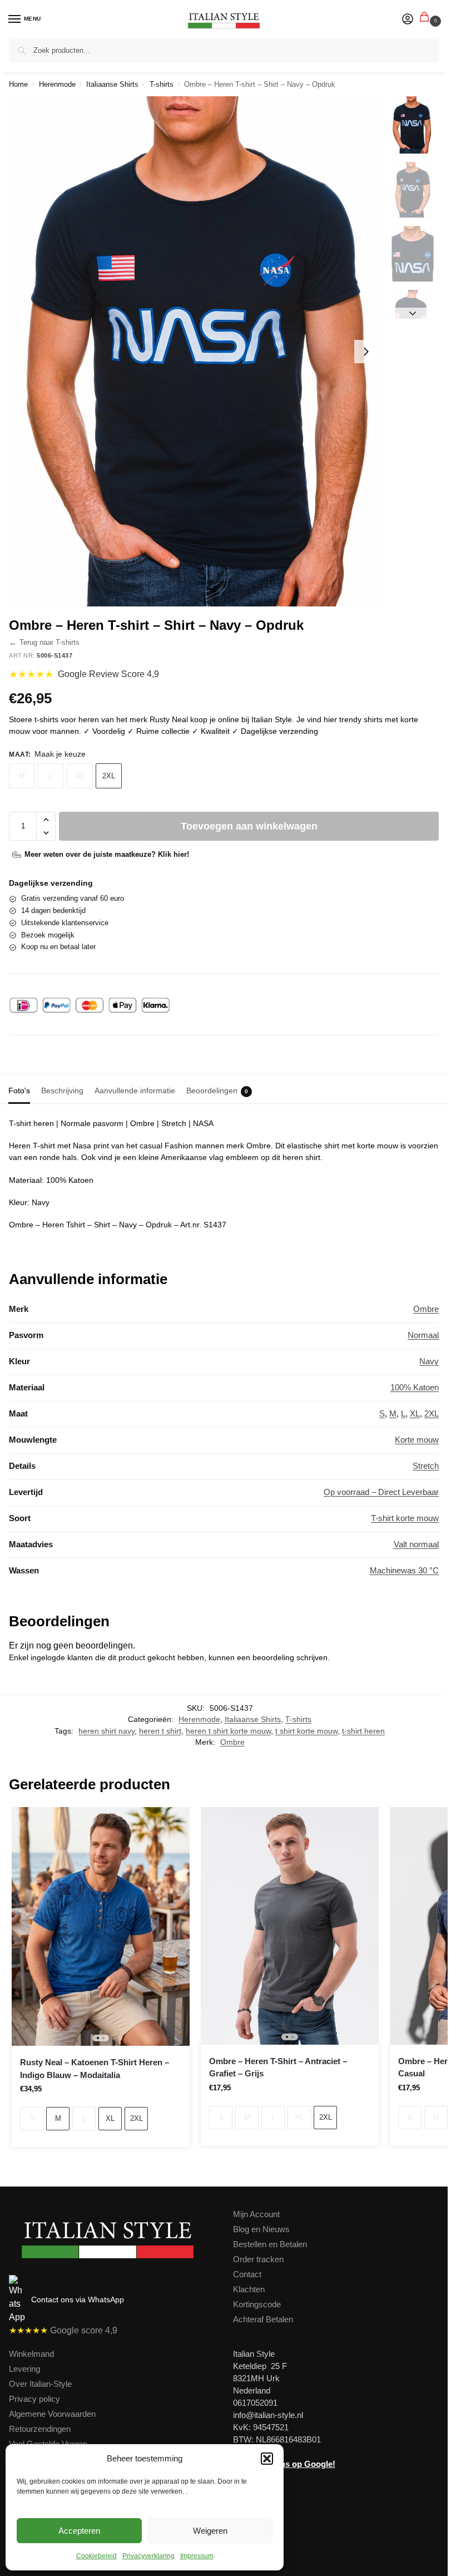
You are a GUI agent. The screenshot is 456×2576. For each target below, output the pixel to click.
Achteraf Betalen (263, 2320)
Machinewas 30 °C (404, 1571)
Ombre (426, 1309)
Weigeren (210, 2531)
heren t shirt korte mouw (228, 1731)
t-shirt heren (363, 1731)
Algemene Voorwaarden (52, 2414)
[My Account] (408, 20)
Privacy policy (34, 2399)
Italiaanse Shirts (112, 84)
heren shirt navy (106, 1731)
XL (80, 776)
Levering (24, 2369)
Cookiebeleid (96, 2556)
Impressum (197, 2556)
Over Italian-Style (40, 2384)
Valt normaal (416, 1544)
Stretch (426, 1466)
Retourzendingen (40, 2429)
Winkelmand (31, 2354)
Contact (247, 2274)
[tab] (19, 1089)
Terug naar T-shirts (44, 643)
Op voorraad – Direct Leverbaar (381, 1492)
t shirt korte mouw (306, 1731)
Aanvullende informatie (135, 1090)
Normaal (423, 1335)
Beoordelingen (217, 1090)
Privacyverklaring (148, 2556)
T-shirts (162, 84)
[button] (267, 2459)
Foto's (19, 1090)
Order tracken (258, 2259)
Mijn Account (256, 2214)
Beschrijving (62, 1090)
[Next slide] (366, 352)
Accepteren (79, 2531)
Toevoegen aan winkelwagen (249, 826)
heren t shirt (160, 1731)
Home (18, 84)
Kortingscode (257, 2304)
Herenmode (57, 84)
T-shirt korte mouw (405, 1518)
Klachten (249, 2289)
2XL (109, 776)
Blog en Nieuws (261, 2229)
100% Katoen (415, 1388)
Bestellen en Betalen (270, 2244)
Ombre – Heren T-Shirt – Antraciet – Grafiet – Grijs (278, 2067)
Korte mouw (417, 1440)
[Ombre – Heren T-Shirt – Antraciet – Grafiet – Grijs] (290, 1926)
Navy (429, 1361)
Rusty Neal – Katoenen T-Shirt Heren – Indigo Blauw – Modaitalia (95, 2069)
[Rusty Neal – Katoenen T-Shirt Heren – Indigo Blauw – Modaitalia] (101, 1926)
